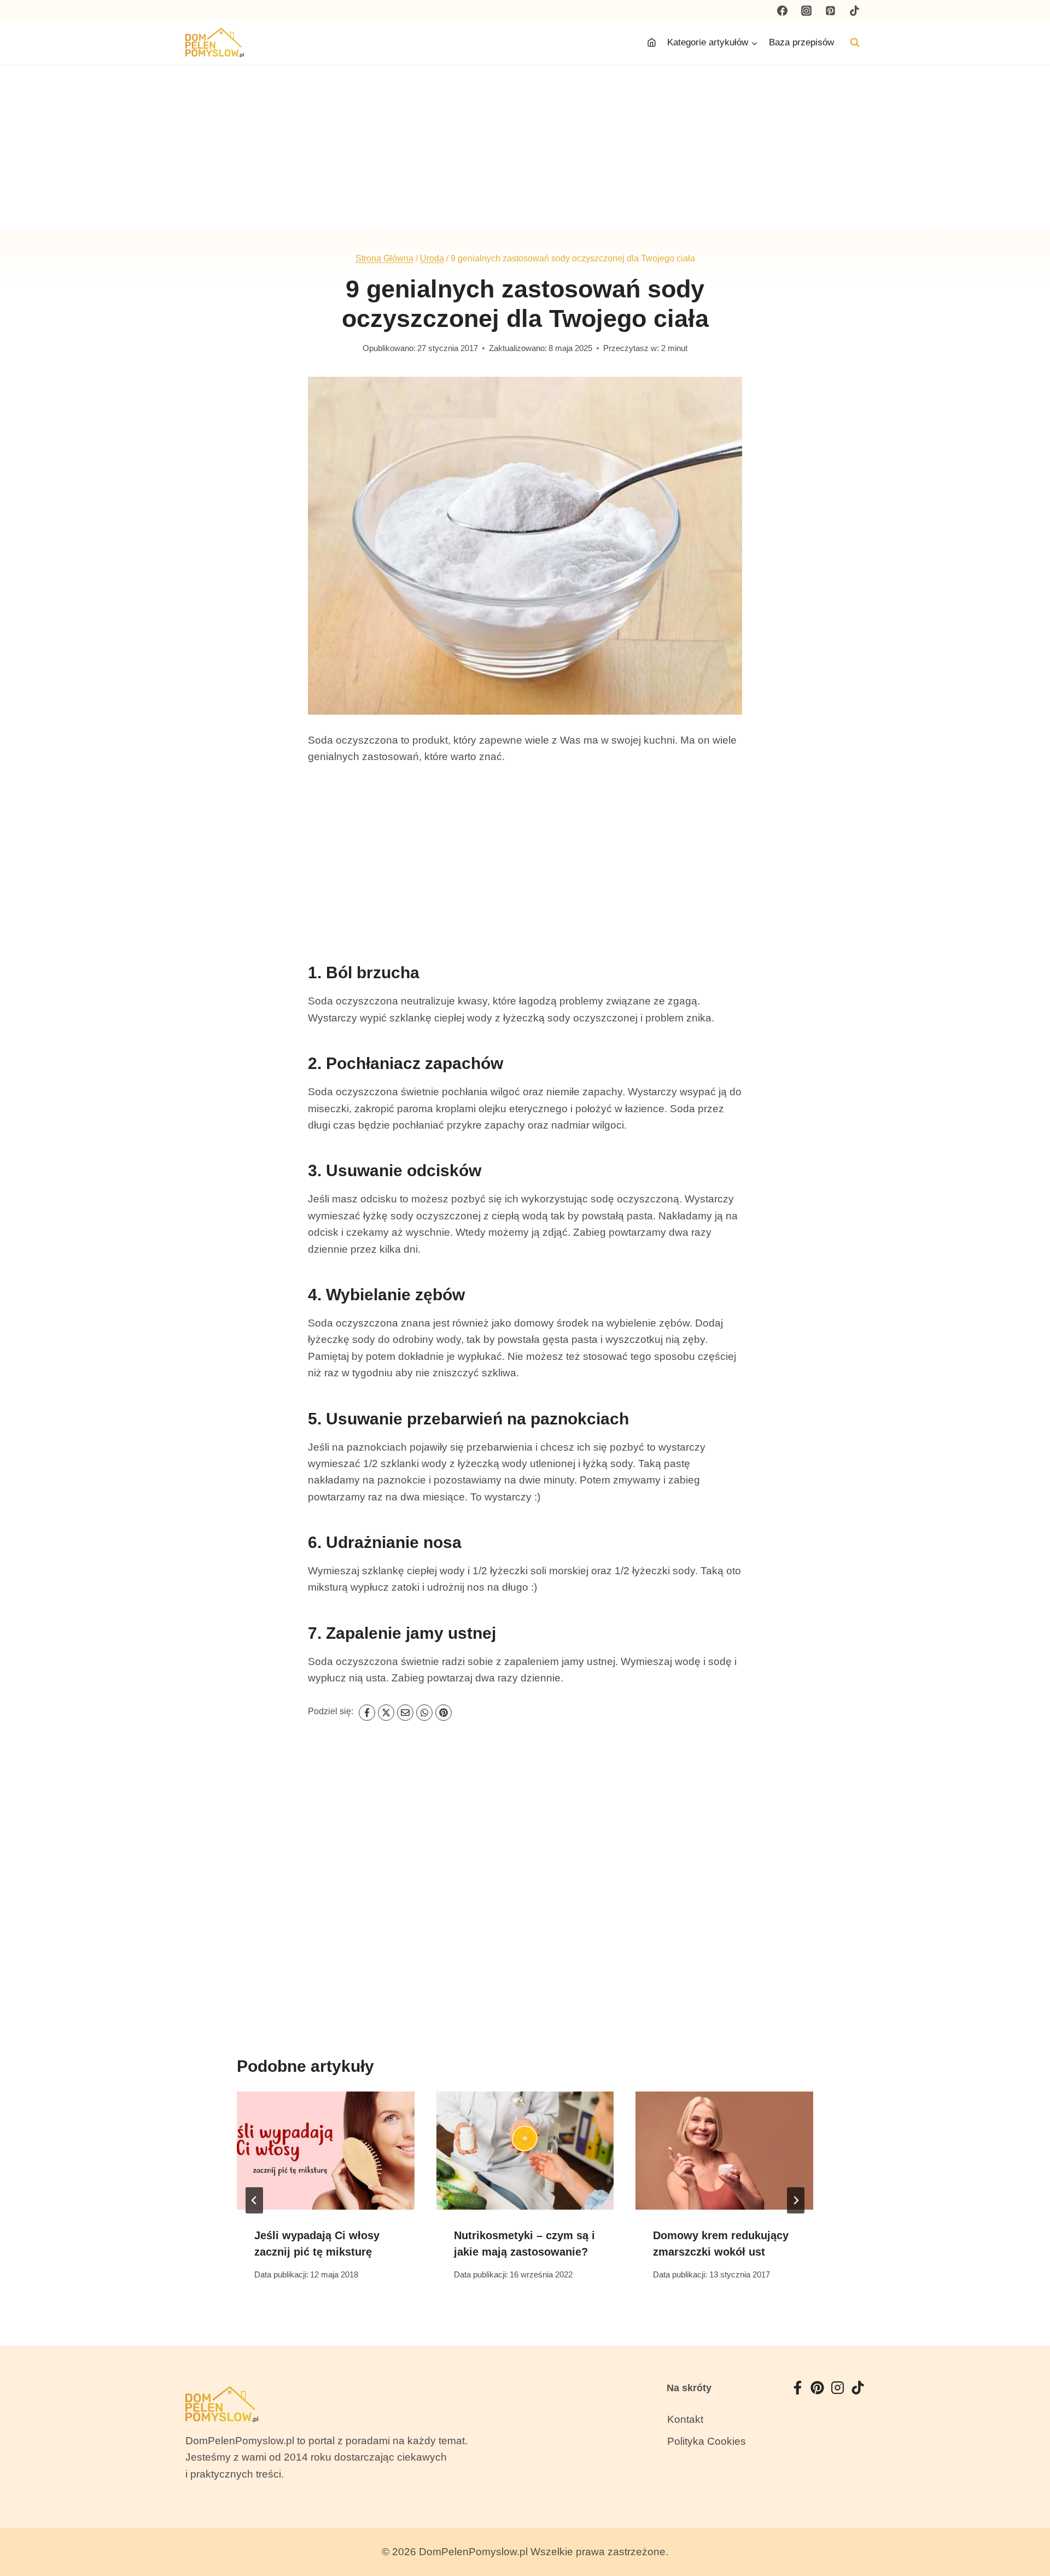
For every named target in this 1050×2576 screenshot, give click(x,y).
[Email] (405, 1713)
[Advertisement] (525, 147)
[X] (386, 1713)
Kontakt (685, 2419)
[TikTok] (854, 10)
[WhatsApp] (424, 1713)
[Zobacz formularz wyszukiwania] (855, 43)
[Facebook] (783, 10)
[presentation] (326, 2151)
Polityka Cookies (707, 2441)
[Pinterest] (830, 10)
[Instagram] (807, 10)
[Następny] (796, 2200)
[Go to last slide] (254, 2200)
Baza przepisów (801, 42)
